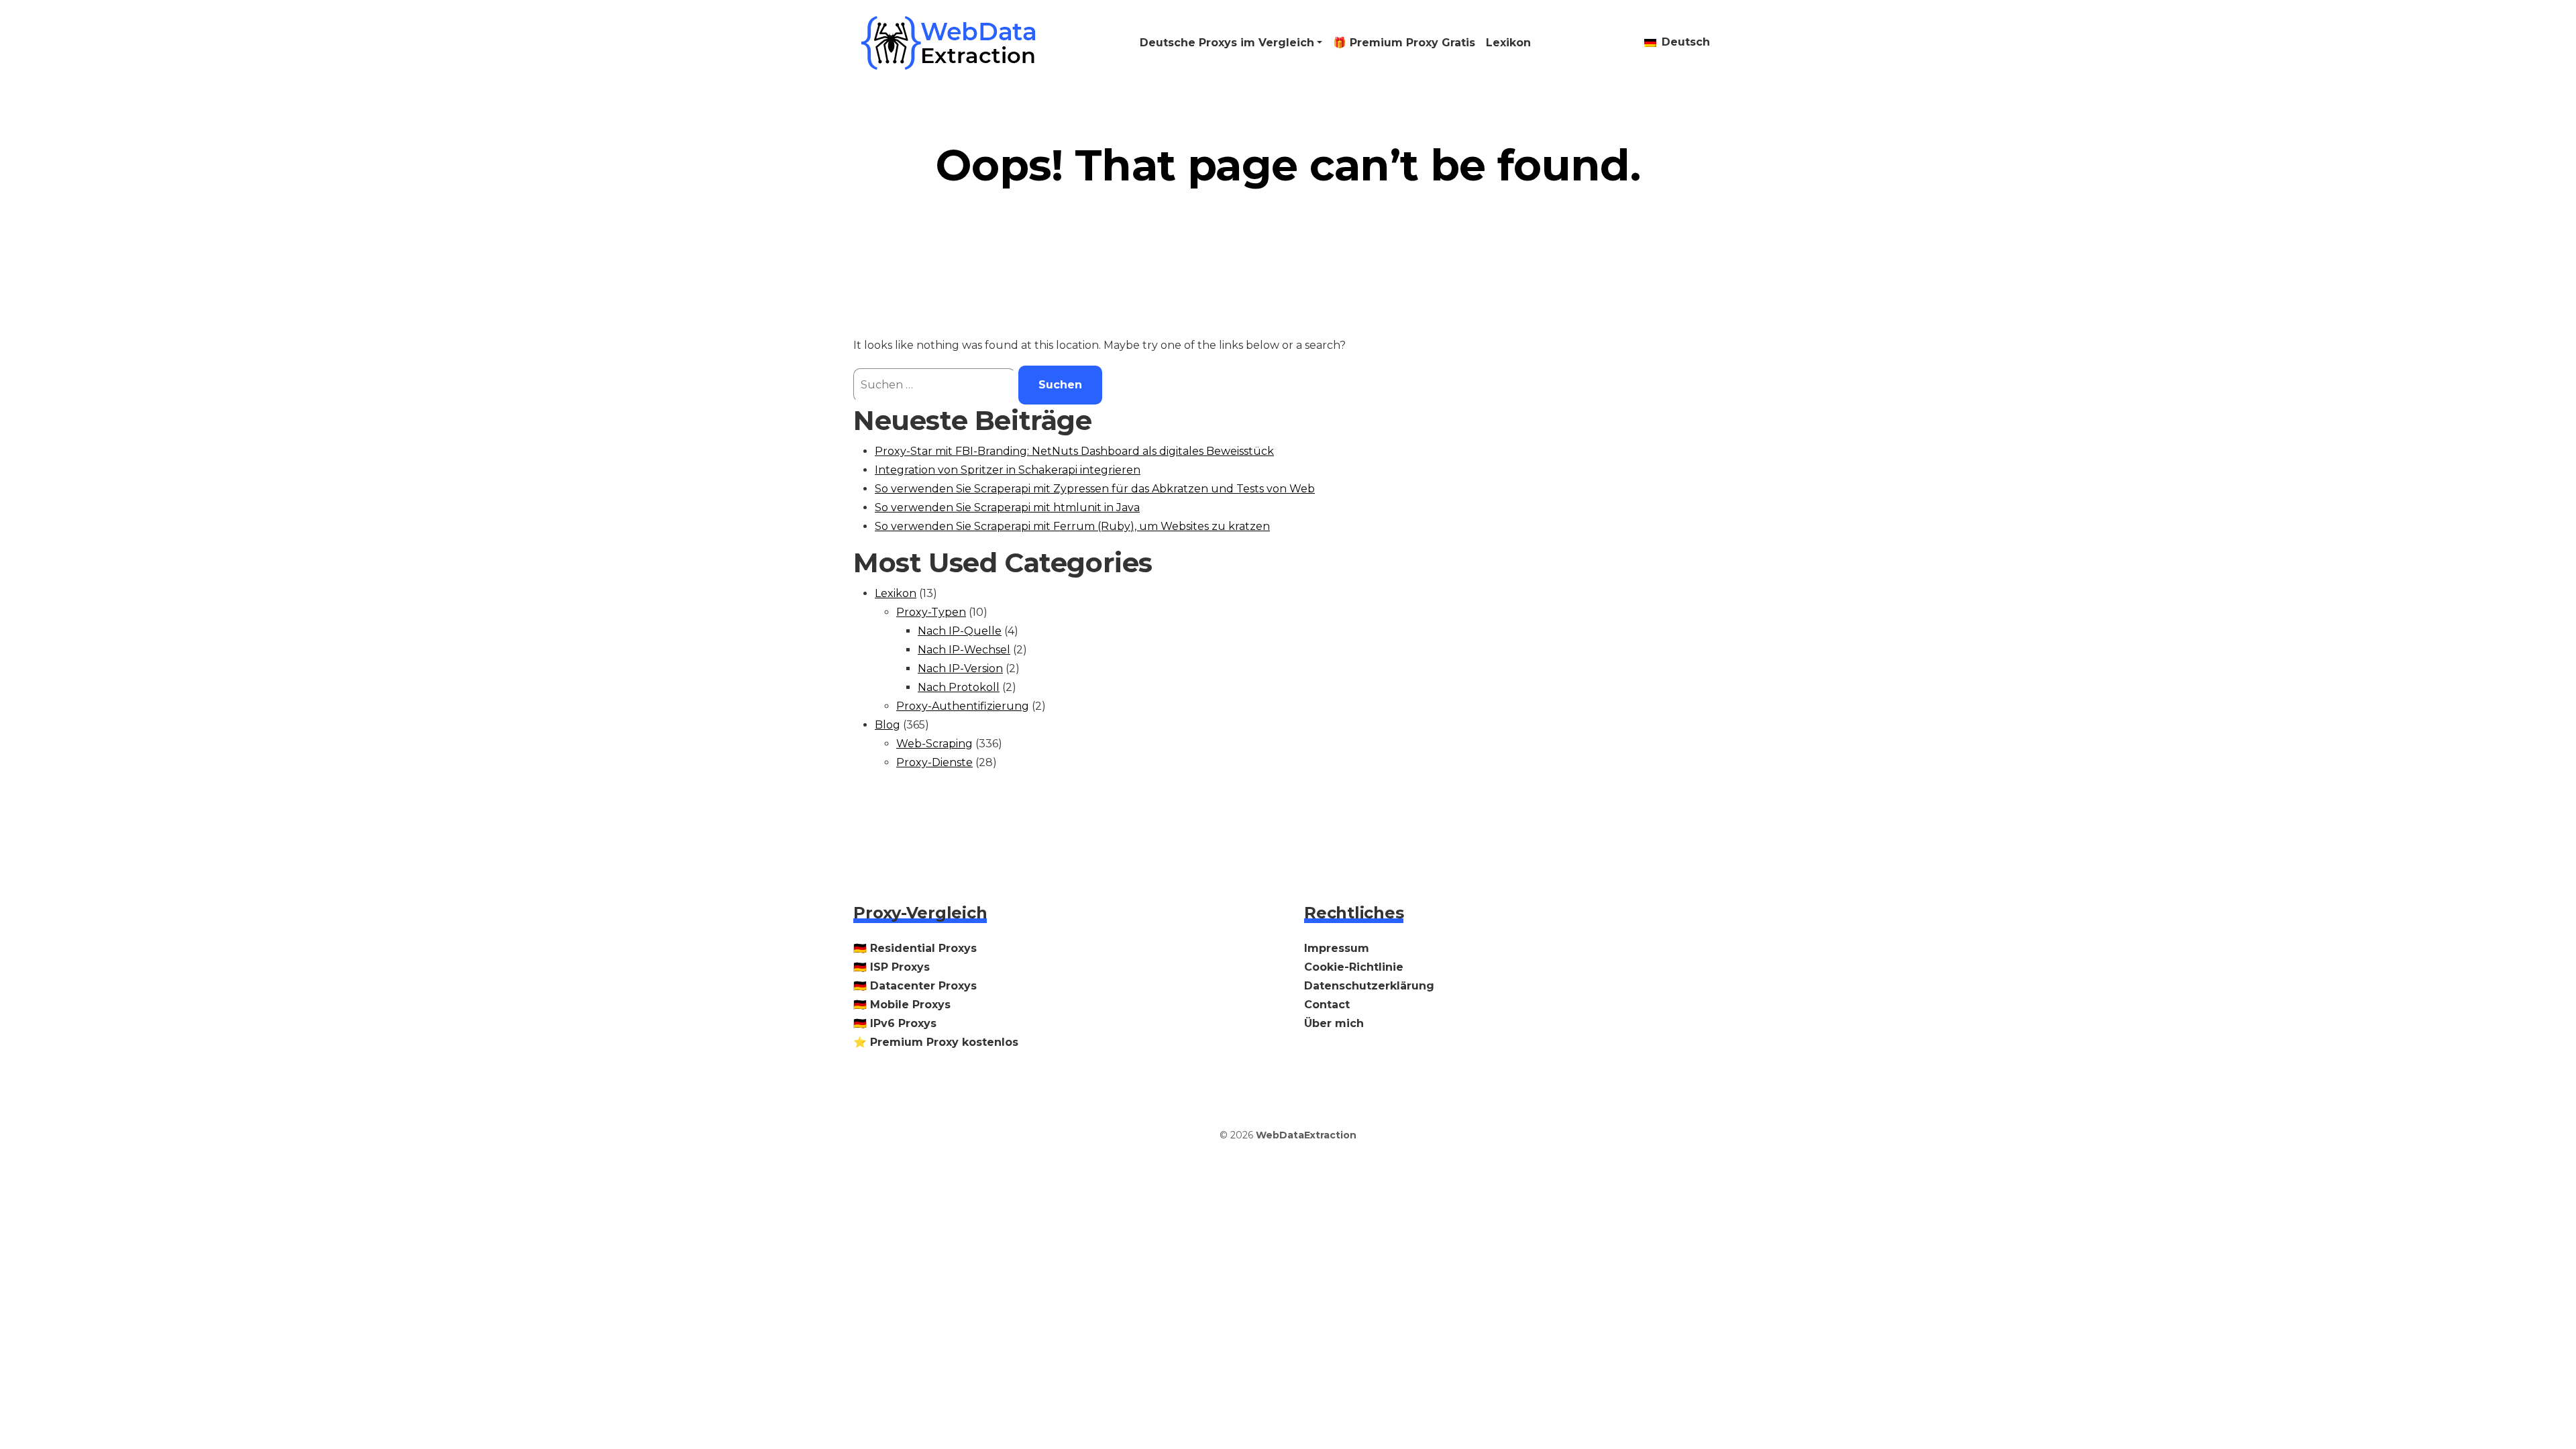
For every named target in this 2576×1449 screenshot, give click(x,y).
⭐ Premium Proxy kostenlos (936, 1042)
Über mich (1334, 1023)
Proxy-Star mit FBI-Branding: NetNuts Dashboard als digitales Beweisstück (1074, 451)
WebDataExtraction (1306, 1135)
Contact (1327, 1005)
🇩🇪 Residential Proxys (915, 948)
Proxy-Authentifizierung (963, 706)
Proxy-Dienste (934, 762)
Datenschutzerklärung (1369, 986)
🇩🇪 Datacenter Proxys (915, 986)
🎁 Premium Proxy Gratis (1404, 43)
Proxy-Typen (931, 612)
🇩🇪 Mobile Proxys (902, 1005)
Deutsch (1684, 42)
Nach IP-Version (960, 668)
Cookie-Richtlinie (1354, 967)
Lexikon (1508, 43)
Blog (888, 725)
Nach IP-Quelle (960, 631)
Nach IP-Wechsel (964, 650)
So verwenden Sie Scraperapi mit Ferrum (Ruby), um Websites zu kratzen (1072, 526)
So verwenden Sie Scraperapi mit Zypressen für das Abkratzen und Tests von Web (1095, 489)
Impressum (1337, 948)
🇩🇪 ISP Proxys (892, 967)
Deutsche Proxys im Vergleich (1227, 43)
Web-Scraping (934, 744)
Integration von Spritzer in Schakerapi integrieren (1008, 470)
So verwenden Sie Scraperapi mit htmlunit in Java (1007, 507)
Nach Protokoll (959, 687)
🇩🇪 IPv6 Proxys (895, 1023)
